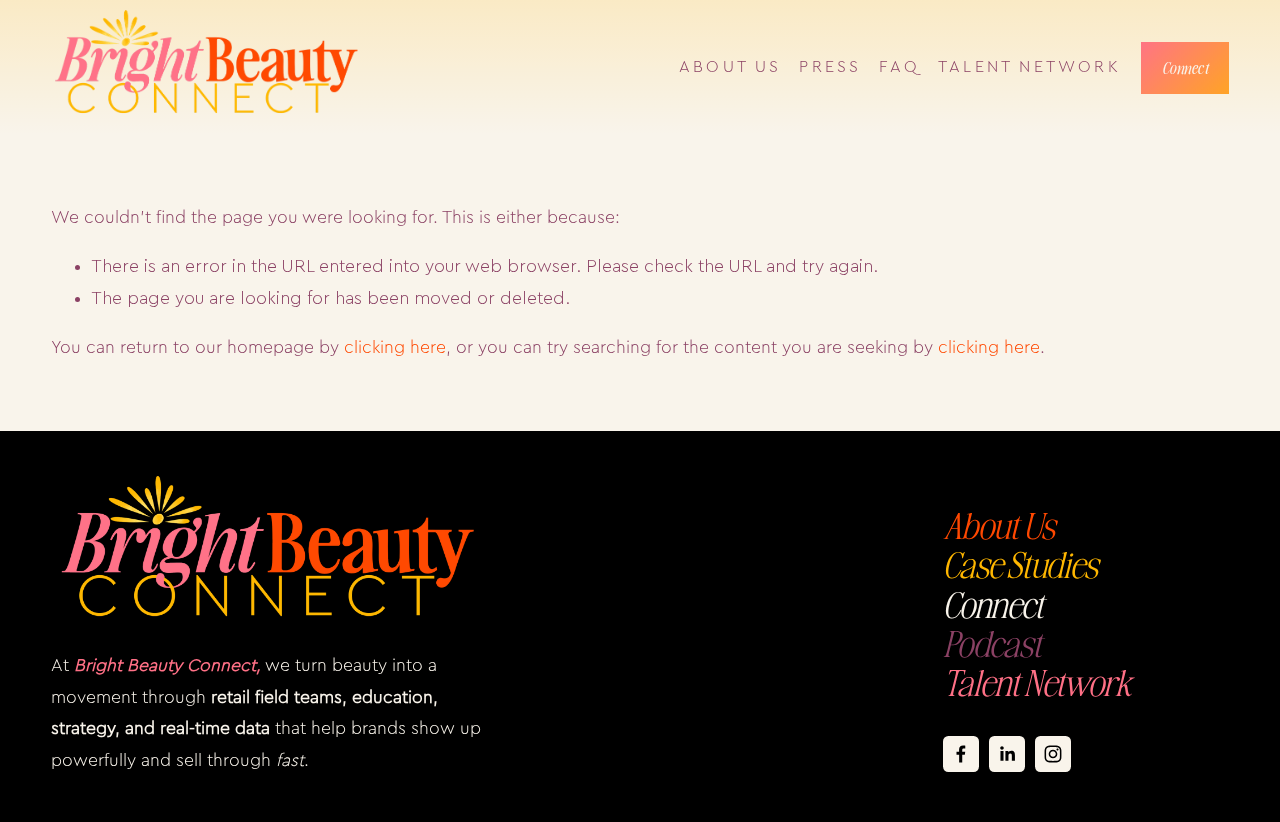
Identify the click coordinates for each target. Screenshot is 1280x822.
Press (830, 67)
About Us (730, 67)
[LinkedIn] (1007, 754)
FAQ (899, 67)
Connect (1185, 68)
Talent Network (1029, 67)
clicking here (395, 347)
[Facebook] (961, 754)
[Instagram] (1053, 754)
